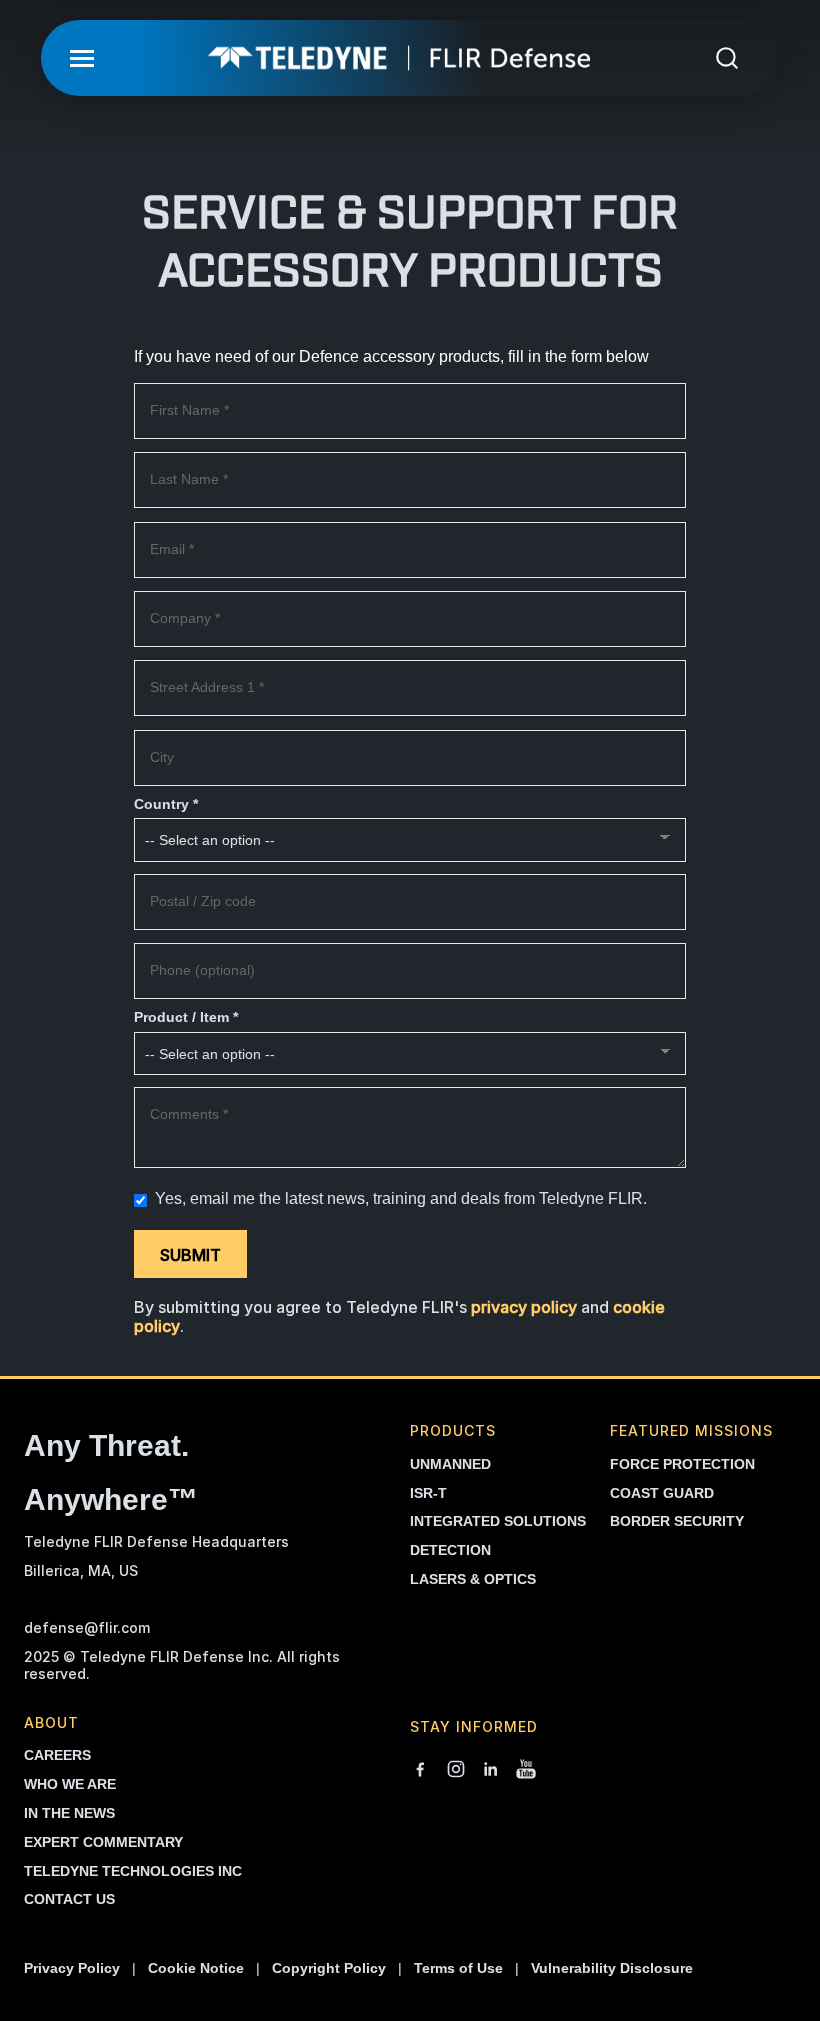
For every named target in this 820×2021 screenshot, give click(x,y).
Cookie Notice (196, 1968)
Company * (185, 618)
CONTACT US (69, 1899)
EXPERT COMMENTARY (103, 1842)
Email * (172, 549)
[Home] (399, 58)
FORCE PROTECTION (682, 1464)
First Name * (189, 410)
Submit (190, 1255)
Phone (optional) (202, 970)
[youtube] (526, 1771)
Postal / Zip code (203, 901)
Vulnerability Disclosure (612, 1968)
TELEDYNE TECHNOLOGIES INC (133, 1871)
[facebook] (420, 1771)
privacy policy (524, 1307)
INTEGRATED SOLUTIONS (498, 1521)
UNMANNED (450, 1464)
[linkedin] (491, 1771)
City (162, 757)
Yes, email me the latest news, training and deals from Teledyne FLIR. (399, 1198)
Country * (166, 804)
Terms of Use (458, 1968)
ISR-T (428, 1493)
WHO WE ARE (70, 1784)
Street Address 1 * (207, 687)
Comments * (189, 1114)
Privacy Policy (72, 1968)
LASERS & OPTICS (473, 1579)
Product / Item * (186, 1017)
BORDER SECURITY (677, 1521)
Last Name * (189, 479)
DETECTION (450, 1550)
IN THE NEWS (69, 1813)
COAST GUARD (662, 1493)
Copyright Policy (329, 1968)
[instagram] (456, 1771)
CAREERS (57, 1755)
